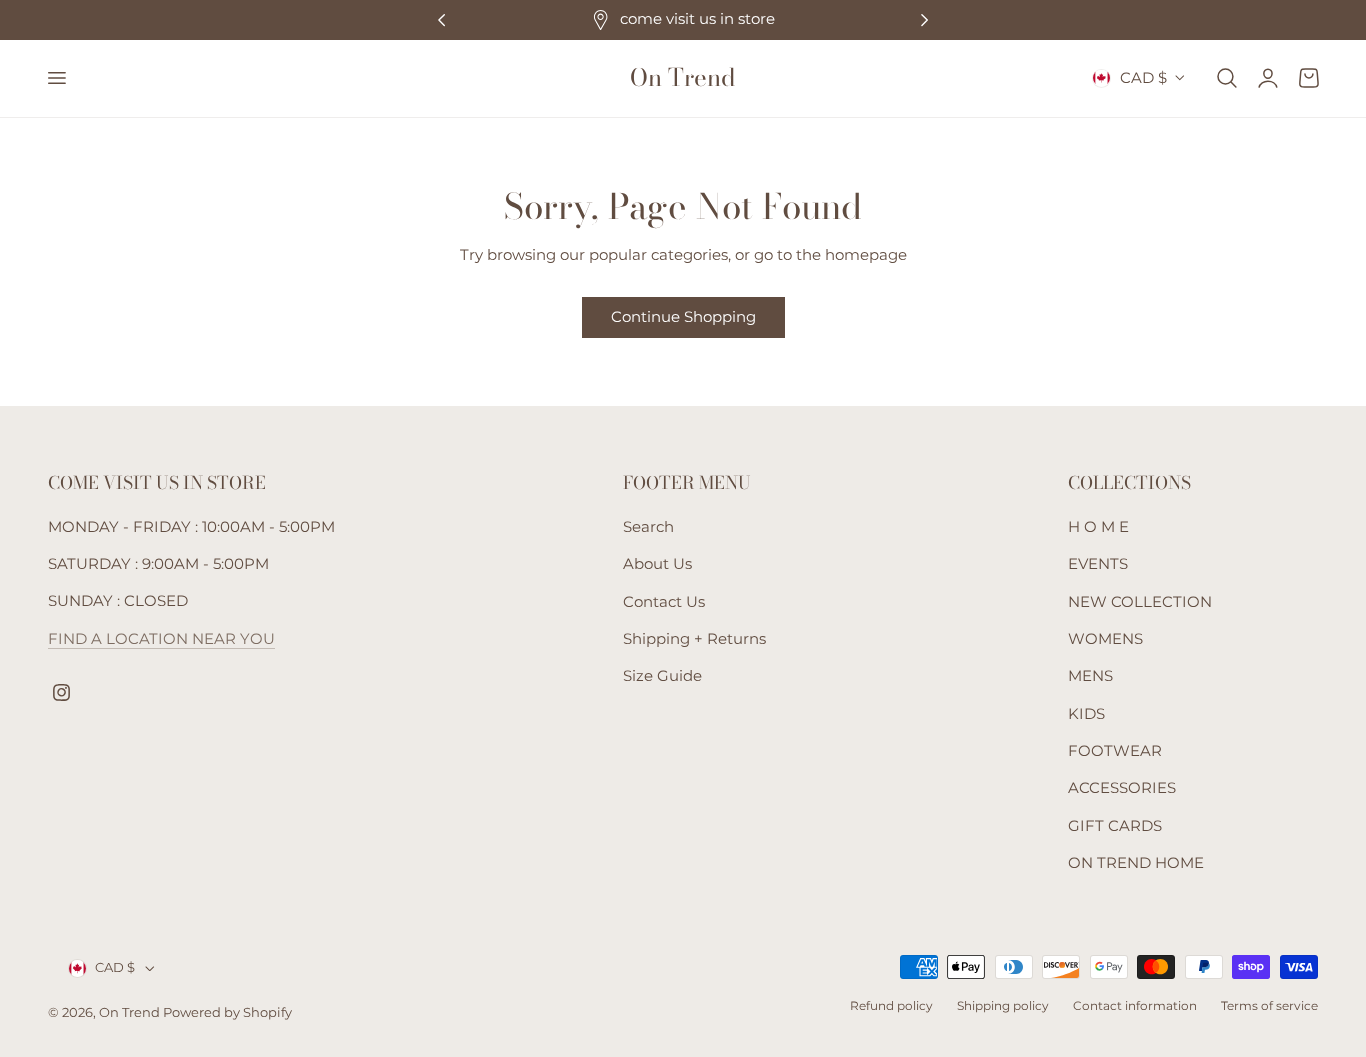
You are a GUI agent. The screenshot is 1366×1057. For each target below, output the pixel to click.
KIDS (1086, 713)
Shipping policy (1003, 1006)
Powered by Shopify (227, 1013)
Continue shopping (683, 316)
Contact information (1135, 1006)
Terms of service (1269, 1006)
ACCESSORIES (1122, 788)
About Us (657, 564)
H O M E (1098, 527)
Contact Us (664, 601)
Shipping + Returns (694, 639)
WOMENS (1105, 639)
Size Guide (662, 676)
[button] (56, 78)
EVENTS (1098, 564)
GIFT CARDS (1115, 825)
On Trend (131, 1013)
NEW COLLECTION (1140, 601)
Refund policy (891, 1006)
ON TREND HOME (1136, 863)
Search (648, 527)
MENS (1090, 676)
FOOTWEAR (1115, 751)
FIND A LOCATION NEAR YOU (161, 639)
